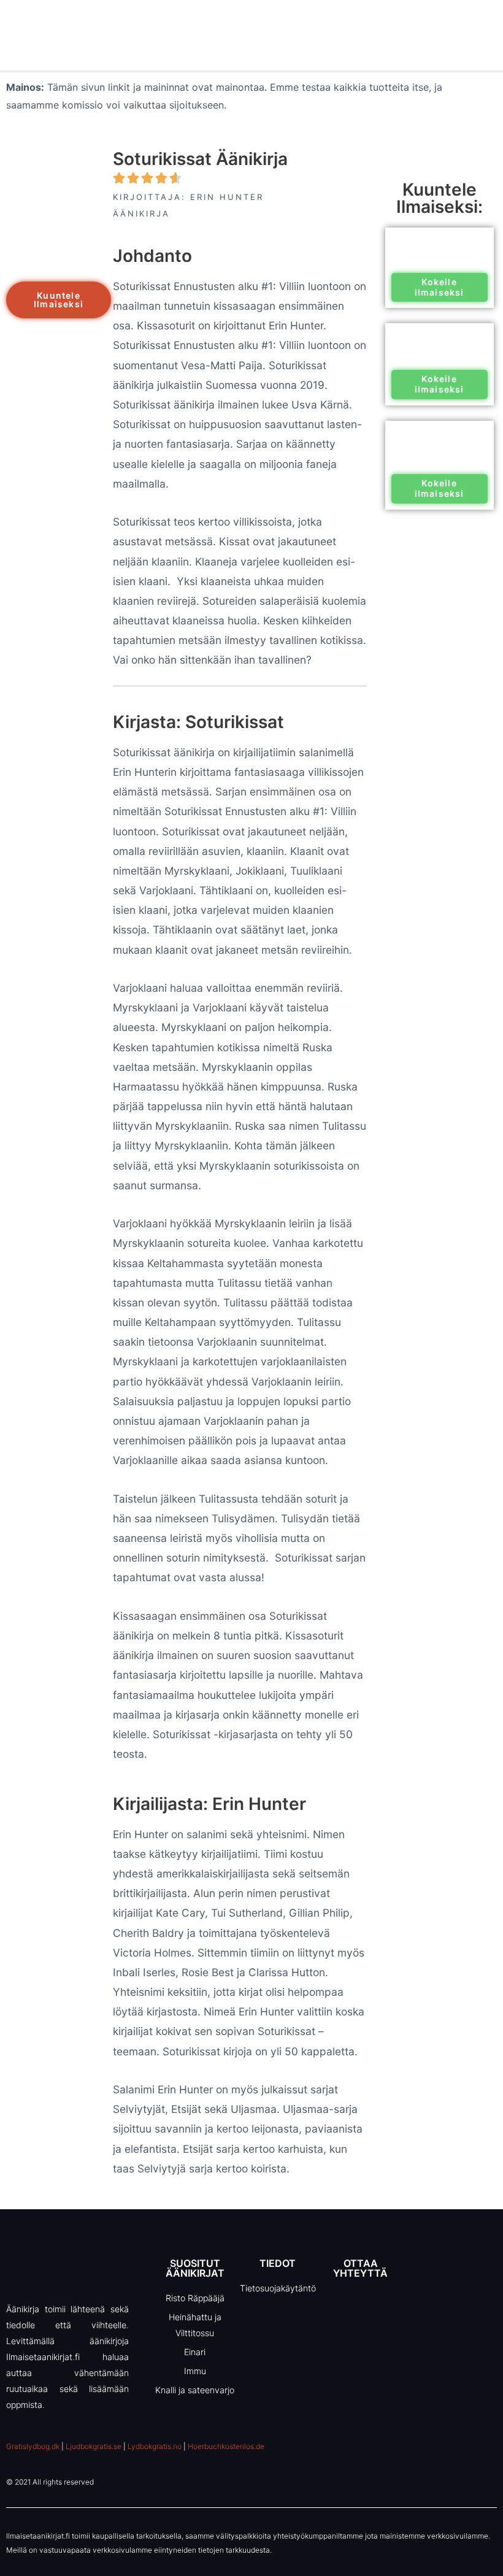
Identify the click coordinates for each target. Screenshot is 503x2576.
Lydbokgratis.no (155, 2446)
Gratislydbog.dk (33, 2446)
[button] (59, 300)
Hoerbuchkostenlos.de (226, 2446)
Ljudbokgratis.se (94, 2446)
